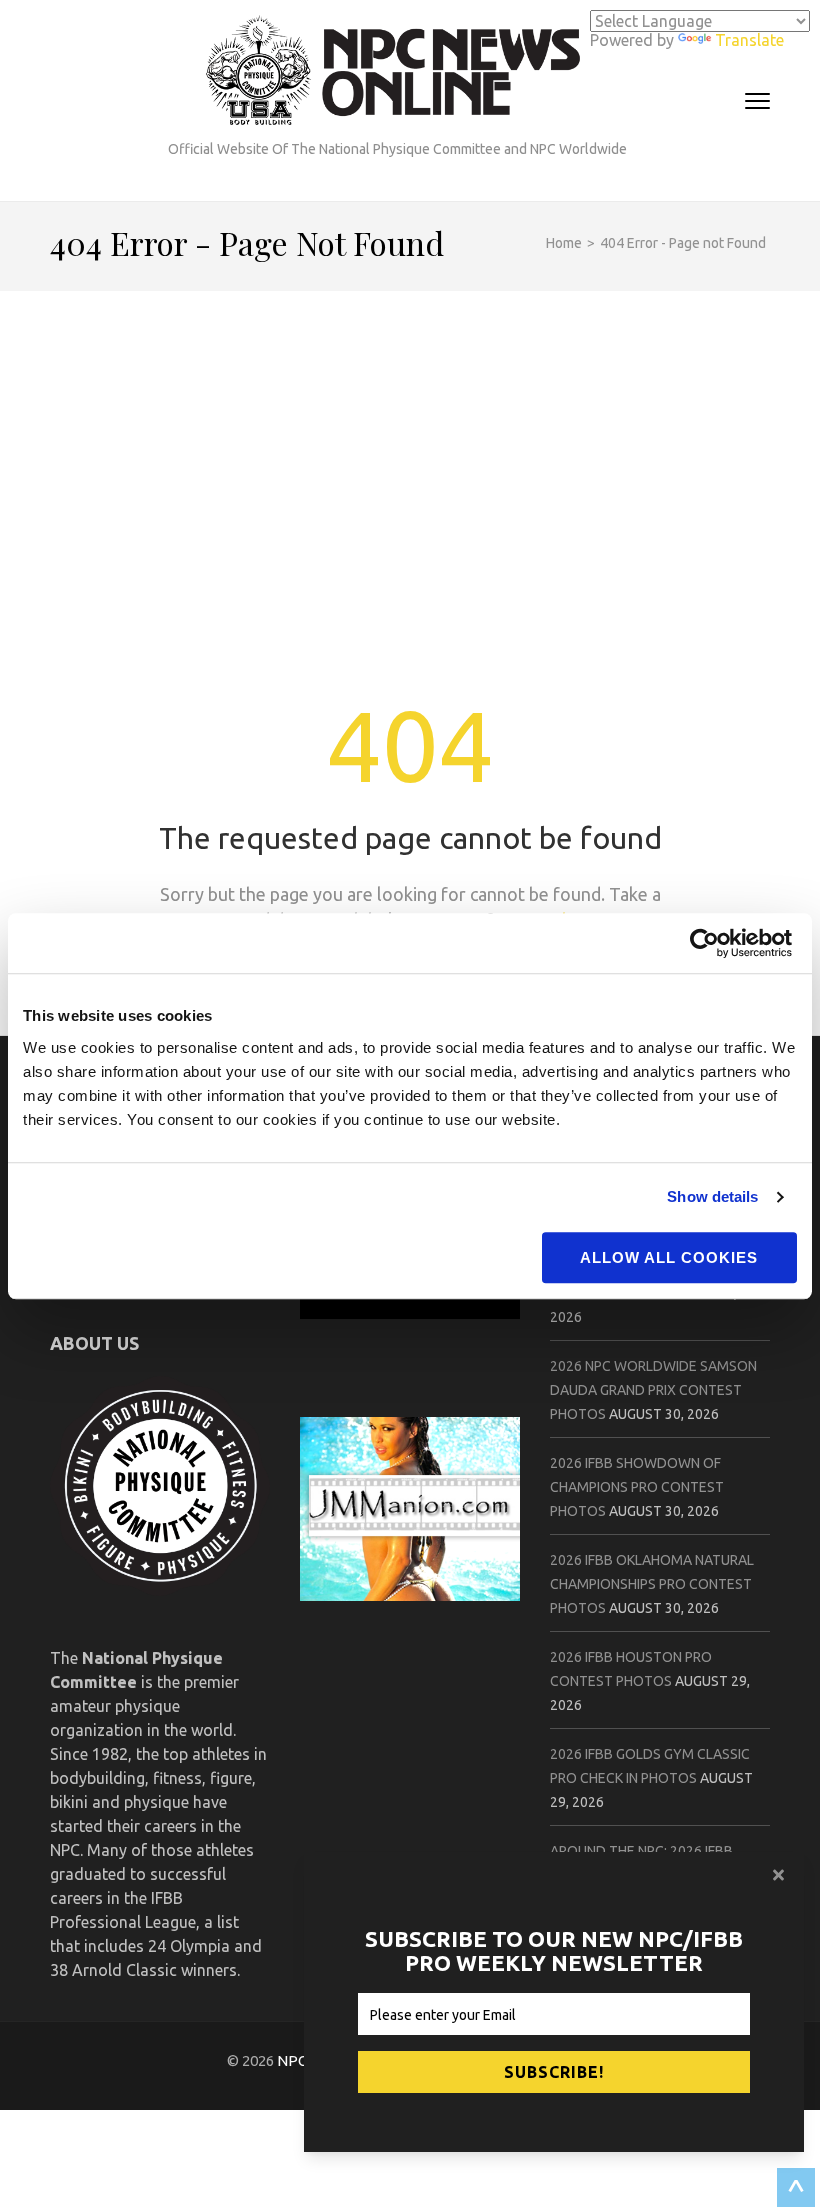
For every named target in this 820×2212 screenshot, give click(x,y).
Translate (749, 40)
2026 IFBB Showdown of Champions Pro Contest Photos (637, 1487)
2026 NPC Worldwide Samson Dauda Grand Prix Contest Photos (653, 1390)
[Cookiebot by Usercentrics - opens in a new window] (709, 943)
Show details (712, 1196)
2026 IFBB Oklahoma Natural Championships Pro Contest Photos (652, 1584)
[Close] (781, 1875)
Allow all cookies (669, 1257)
